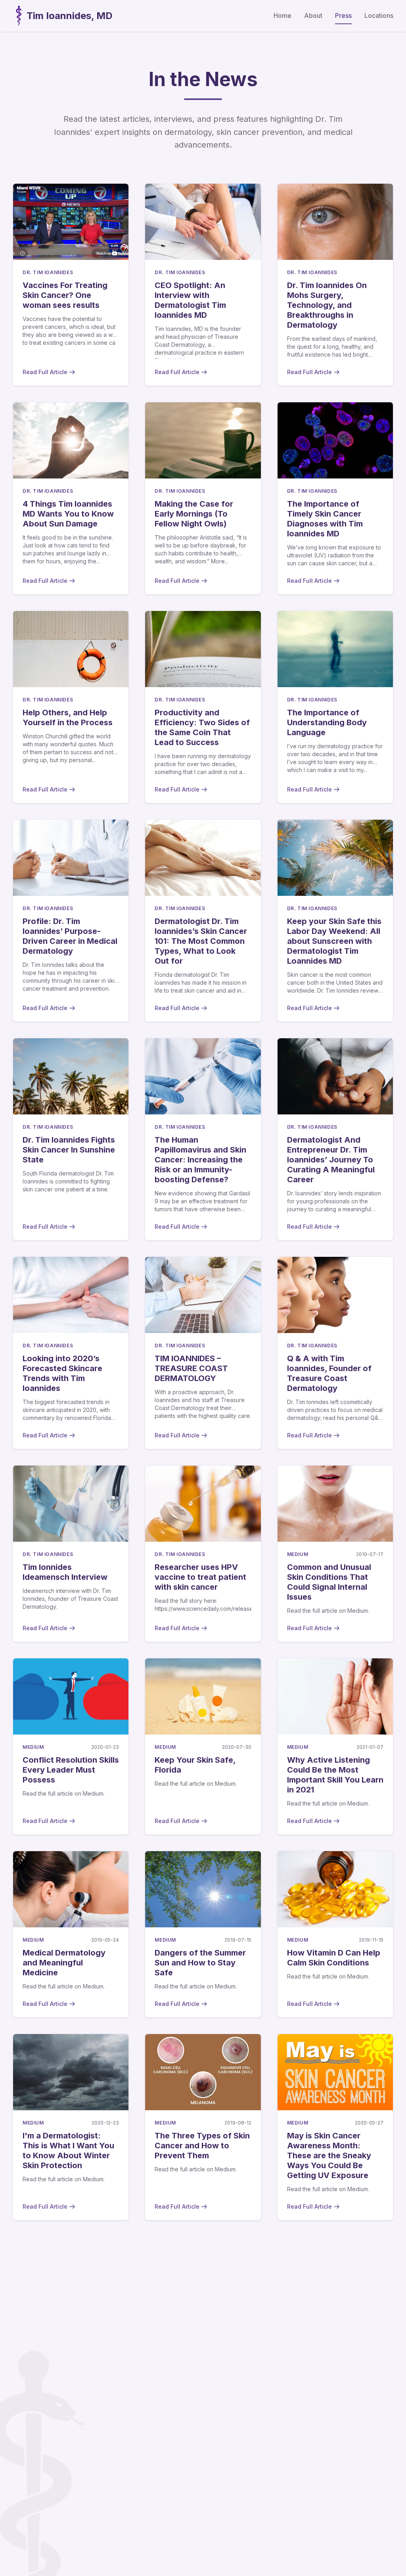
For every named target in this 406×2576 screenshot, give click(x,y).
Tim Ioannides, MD (70, 16)
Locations (379, 15)
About (313, 15)
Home (282, 15)
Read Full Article (45, 372)
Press (343, 15)
